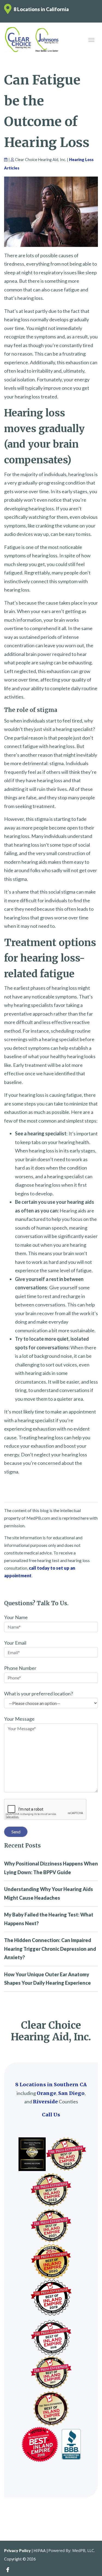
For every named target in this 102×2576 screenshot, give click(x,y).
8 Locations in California (41, 9)
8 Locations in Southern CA (51, 2085)
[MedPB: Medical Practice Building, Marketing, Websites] (72, 2551)
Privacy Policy (17, 2551)
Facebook (8, 2570)
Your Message (19, 1719)
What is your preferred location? (38, 1694)
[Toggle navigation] (91, 39)
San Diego (71, 2093)
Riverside (45, 2102)
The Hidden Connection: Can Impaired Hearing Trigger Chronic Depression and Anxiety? (50, 1949)
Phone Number (20, 1668)
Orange (47, 2093)
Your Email (15, 1643)
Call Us (51, 2115)
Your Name (16, 1617)
